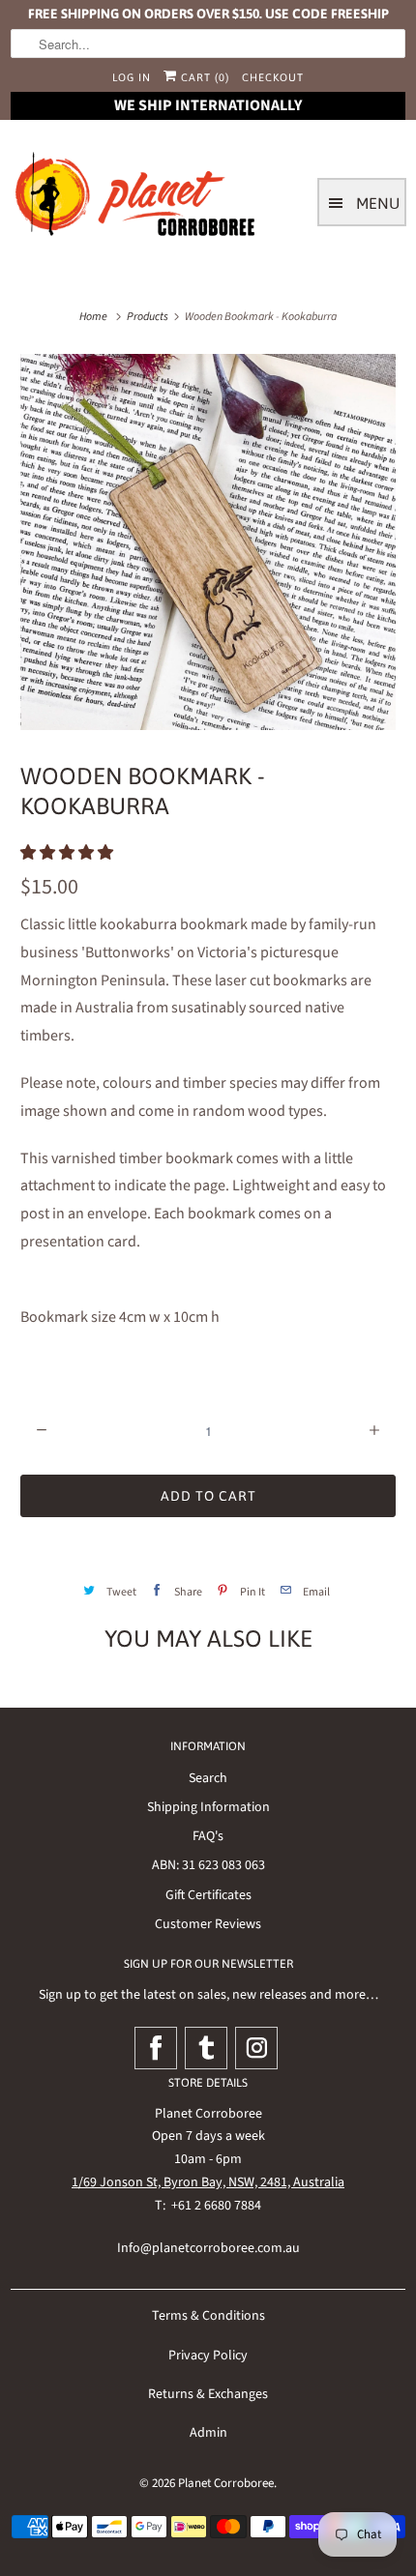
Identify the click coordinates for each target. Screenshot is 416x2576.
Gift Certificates (208, 1895)
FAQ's (208, 1836)
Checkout (273, 77)
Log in (132, 77)
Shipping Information (208, 1807)
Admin (208, 2433)
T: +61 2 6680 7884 (208, 2206)
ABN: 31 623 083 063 (208, 1865)
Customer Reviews (208, 1924)
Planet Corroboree (226, 2483)
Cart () (203, 77)
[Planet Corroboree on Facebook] (156, 2048)
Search (208, 1778)
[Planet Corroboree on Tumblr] (206, 2048)
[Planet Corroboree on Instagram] (256, 2048)
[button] (68, 853)
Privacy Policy (208, 2356)
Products (148, 317)
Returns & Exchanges (208, 2394)
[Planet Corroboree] (136, 198)
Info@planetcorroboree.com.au (208, 2248)
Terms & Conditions (208, 2316)
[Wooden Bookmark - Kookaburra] (208, 542)
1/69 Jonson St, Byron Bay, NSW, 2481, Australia (208, 2182)
